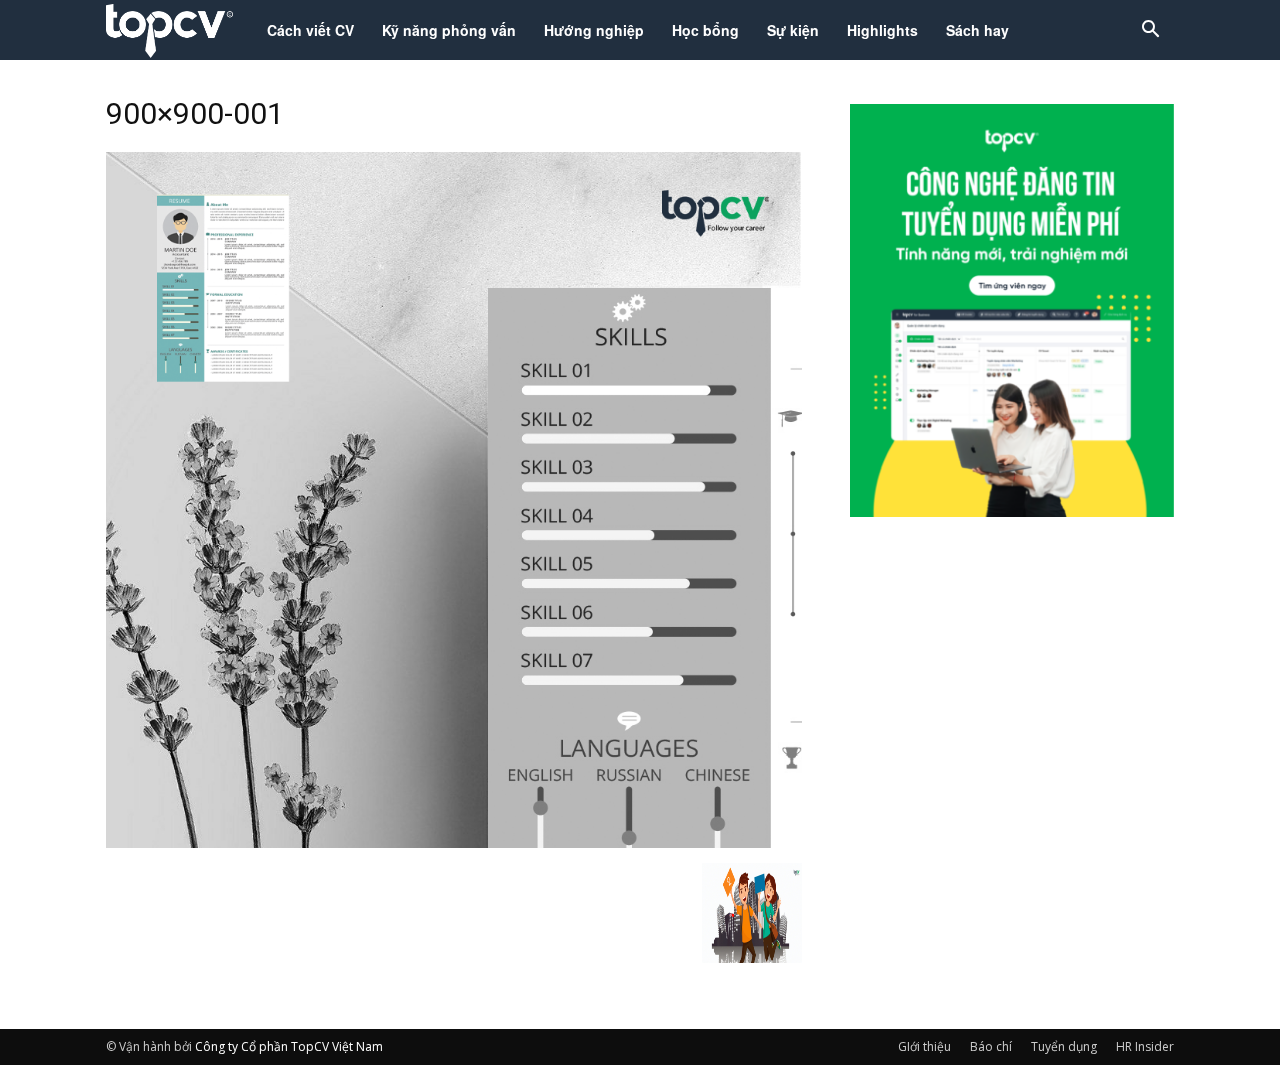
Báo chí (991, 1046)
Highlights (882, 30)
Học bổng (705, 30)
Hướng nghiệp (594, 30)
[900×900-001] (454, 842)
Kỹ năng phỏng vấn (449, 30)
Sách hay (977, 30)
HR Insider (1145, 1046)
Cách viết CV (310, 30)
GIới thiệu (924, 1046)
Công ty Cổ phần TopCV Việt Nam (289, 1046)
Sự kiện (793, 30)
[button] (1150, 31)
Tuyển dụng (1064, 1046)
